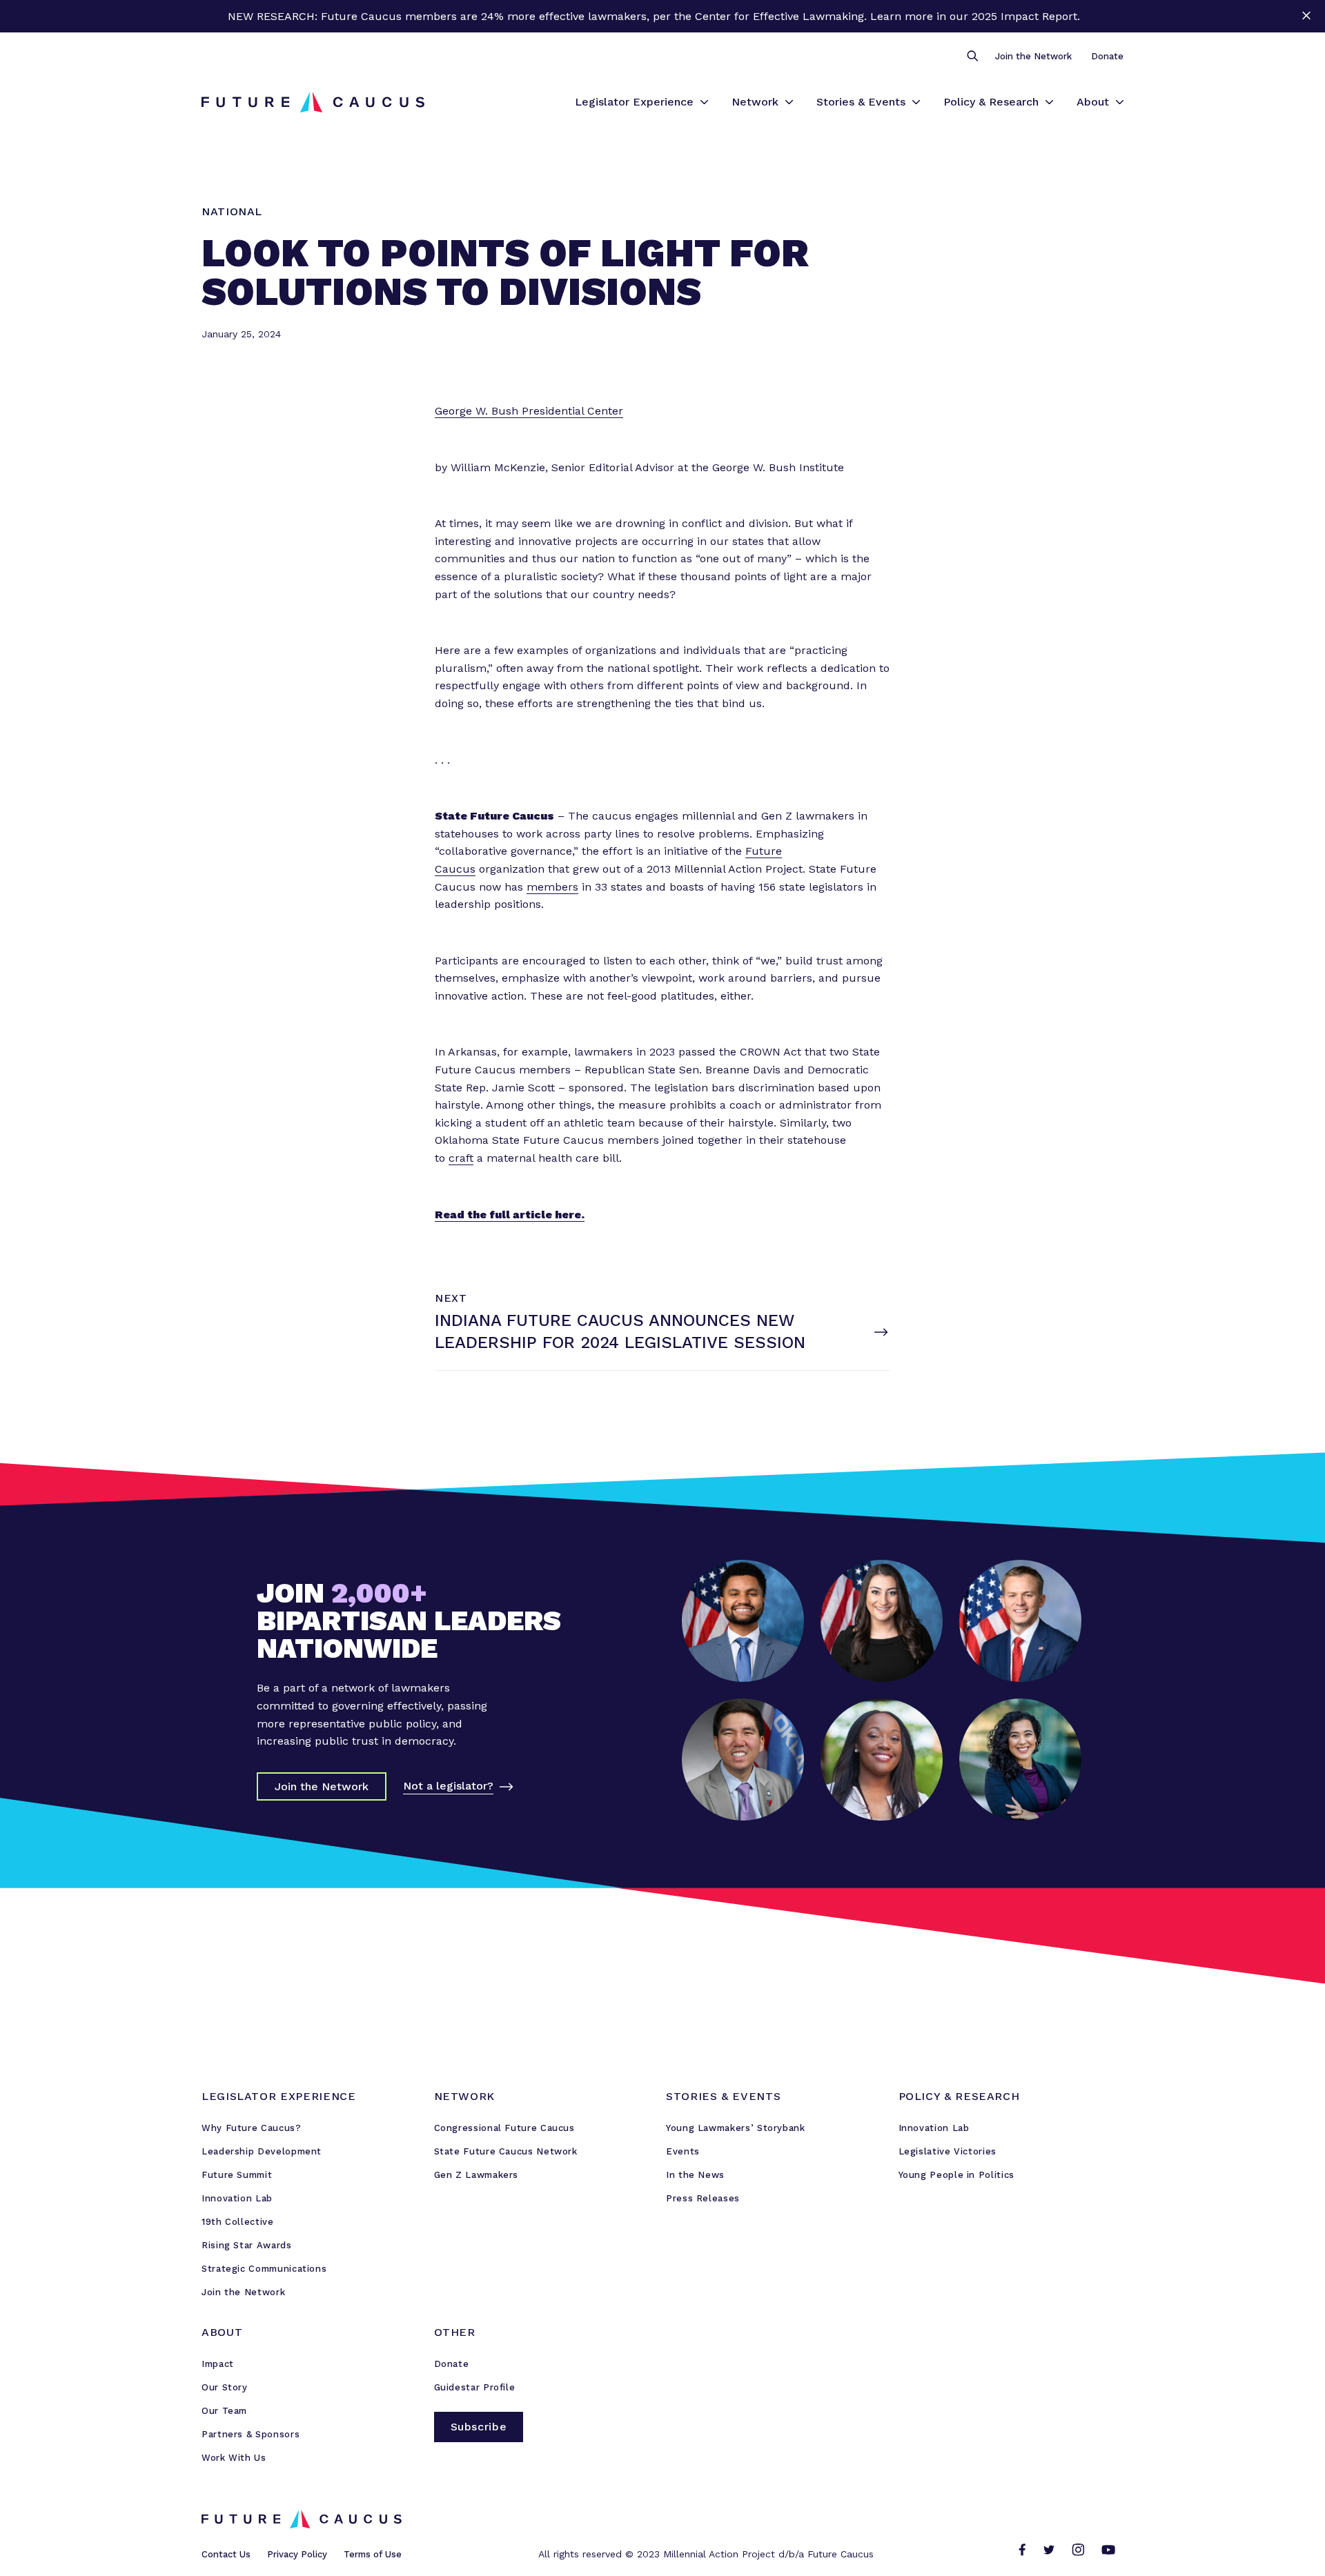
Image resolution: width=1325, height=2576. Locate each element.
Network (755, 102)
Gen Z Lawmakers (477, 2175)
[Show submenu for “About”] (1120, 102)
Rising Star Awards (247, 2245)
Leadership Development (262, 2151)
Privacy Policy (297, 2554)
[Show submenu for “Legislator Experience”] (704, 102)
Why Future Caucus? (252, 2128)
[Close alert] (1306, 16)
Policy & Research (991, 102)
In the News (695, 2175)
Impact (218, 2364)
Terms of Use (373, 2554)
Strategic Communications (264, 2269)
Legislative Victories (948, 2151)
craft (461, 1158)
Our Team (224, 2411)
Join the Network (1033, 56)
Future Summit (237, 2175)
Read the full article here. (510, 1215)
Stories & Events (861, 102)
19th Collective (238, 2222)
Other (455, 2332)
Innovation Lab (237, 2198)
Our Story (225, 2387)
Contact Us (226, 2554)
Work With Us (234, 2458)
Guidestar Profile (475, 2387)
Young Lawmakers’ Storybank (736, 2128)
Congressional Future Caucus (504, 2128)
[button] (972, 57)
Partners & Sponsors (251, 2434)
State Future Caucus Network (506, 2151)
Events (683, 2151)
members (552, 887)
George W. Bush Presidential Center (529, 411)
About (1093, 102)
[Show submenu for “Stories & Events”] (916, 102)
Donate (1107, 56)
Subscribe (479, 2427)
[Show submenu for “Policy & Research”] (1049, 102)
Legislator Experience (634, 102)
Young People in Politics (956, 2175)
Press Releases (703, 2198)
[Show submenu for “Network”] (789, 102)
